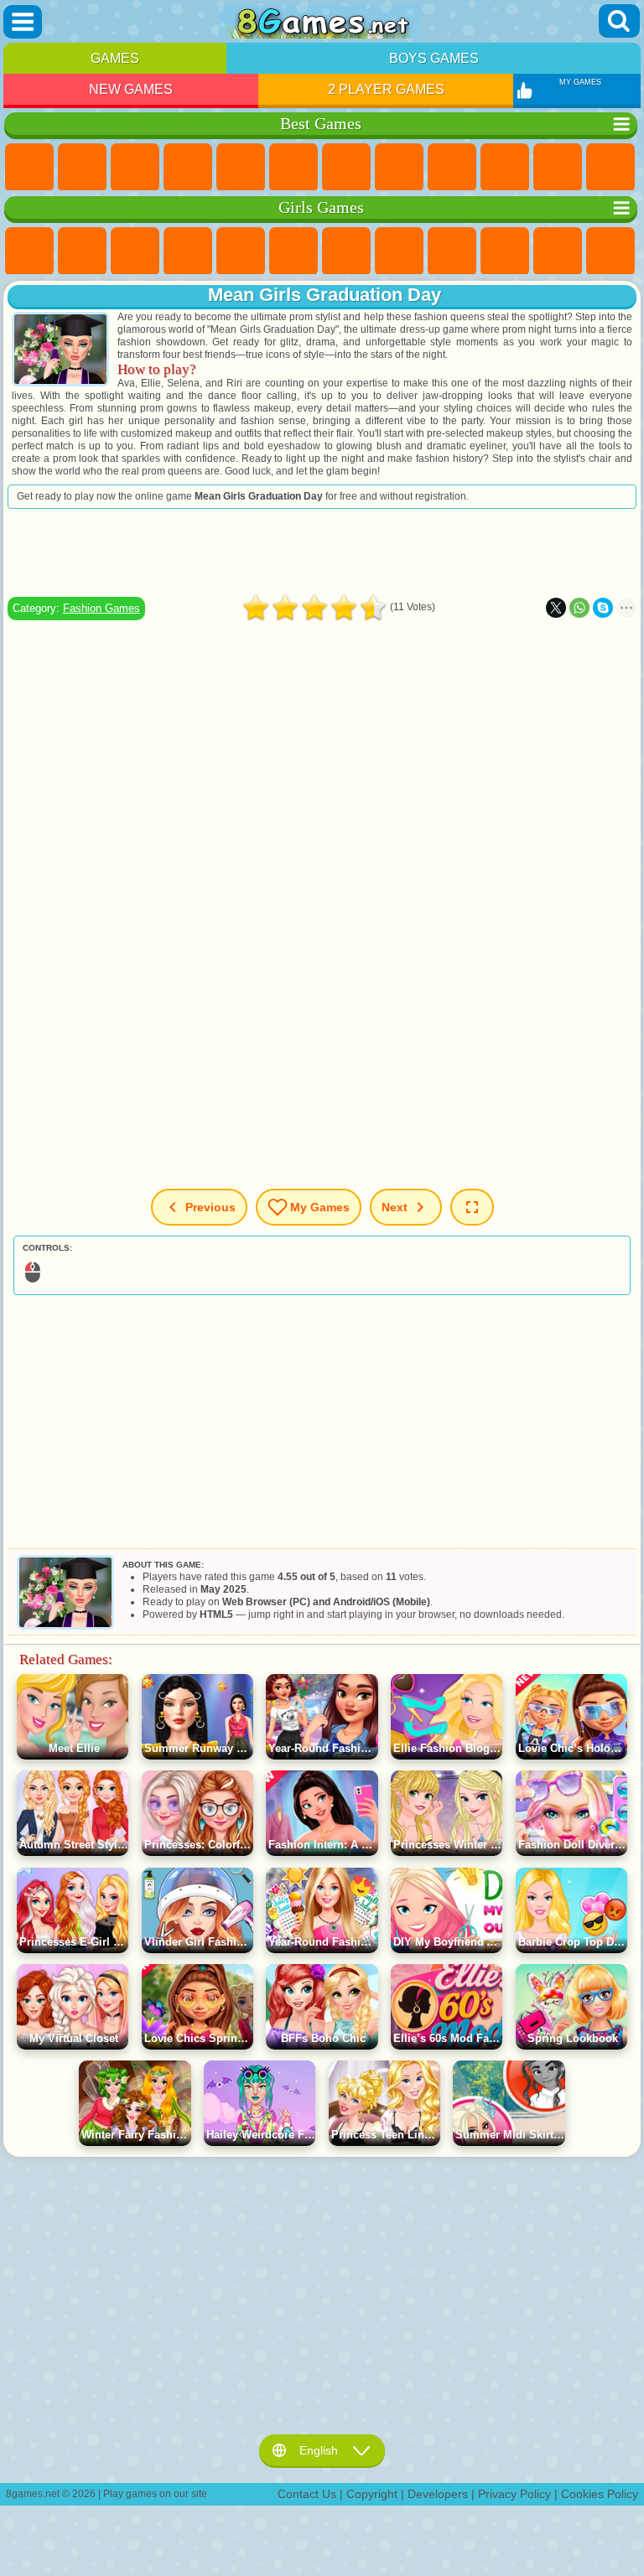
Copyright (372, 2494)
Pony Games (29, 251)
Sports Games (452, 168)
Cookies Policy (600, 2494)
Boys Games (434, 58)
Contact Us (307, 2494)
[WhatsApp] (579, 608)
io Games (558, 168)
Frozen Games (505, 251)
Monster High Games (293, 251)
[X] (556, 608)
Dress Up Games (558, 251)
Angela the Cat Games (452, 251)
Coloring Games (399, 251)
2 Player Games (386, 89)
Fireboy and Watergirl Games (135, 251)
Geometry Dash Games (399, 168)
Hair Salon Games (610, 251)
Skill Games (293, 168)
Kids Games (188, 168)
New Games (131, 89)
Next (395, 1207)
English (319, 2450)
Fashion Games (101, 608)
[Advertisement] (322, 552)
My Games (320, 1207)
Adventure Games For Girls (346, 251)
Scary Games (610, 168)
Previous (210, 1207)
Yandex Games (346, 168)
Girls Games (82, 168)
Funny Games (505, 168)
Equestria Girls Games (82, 251)
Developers (438, 2494)
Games (115, 58)
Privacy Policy (514, 2494)
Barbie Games (188, 251)
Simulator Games (135, 168)
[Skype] (603, 608)
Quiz (241, 251)
